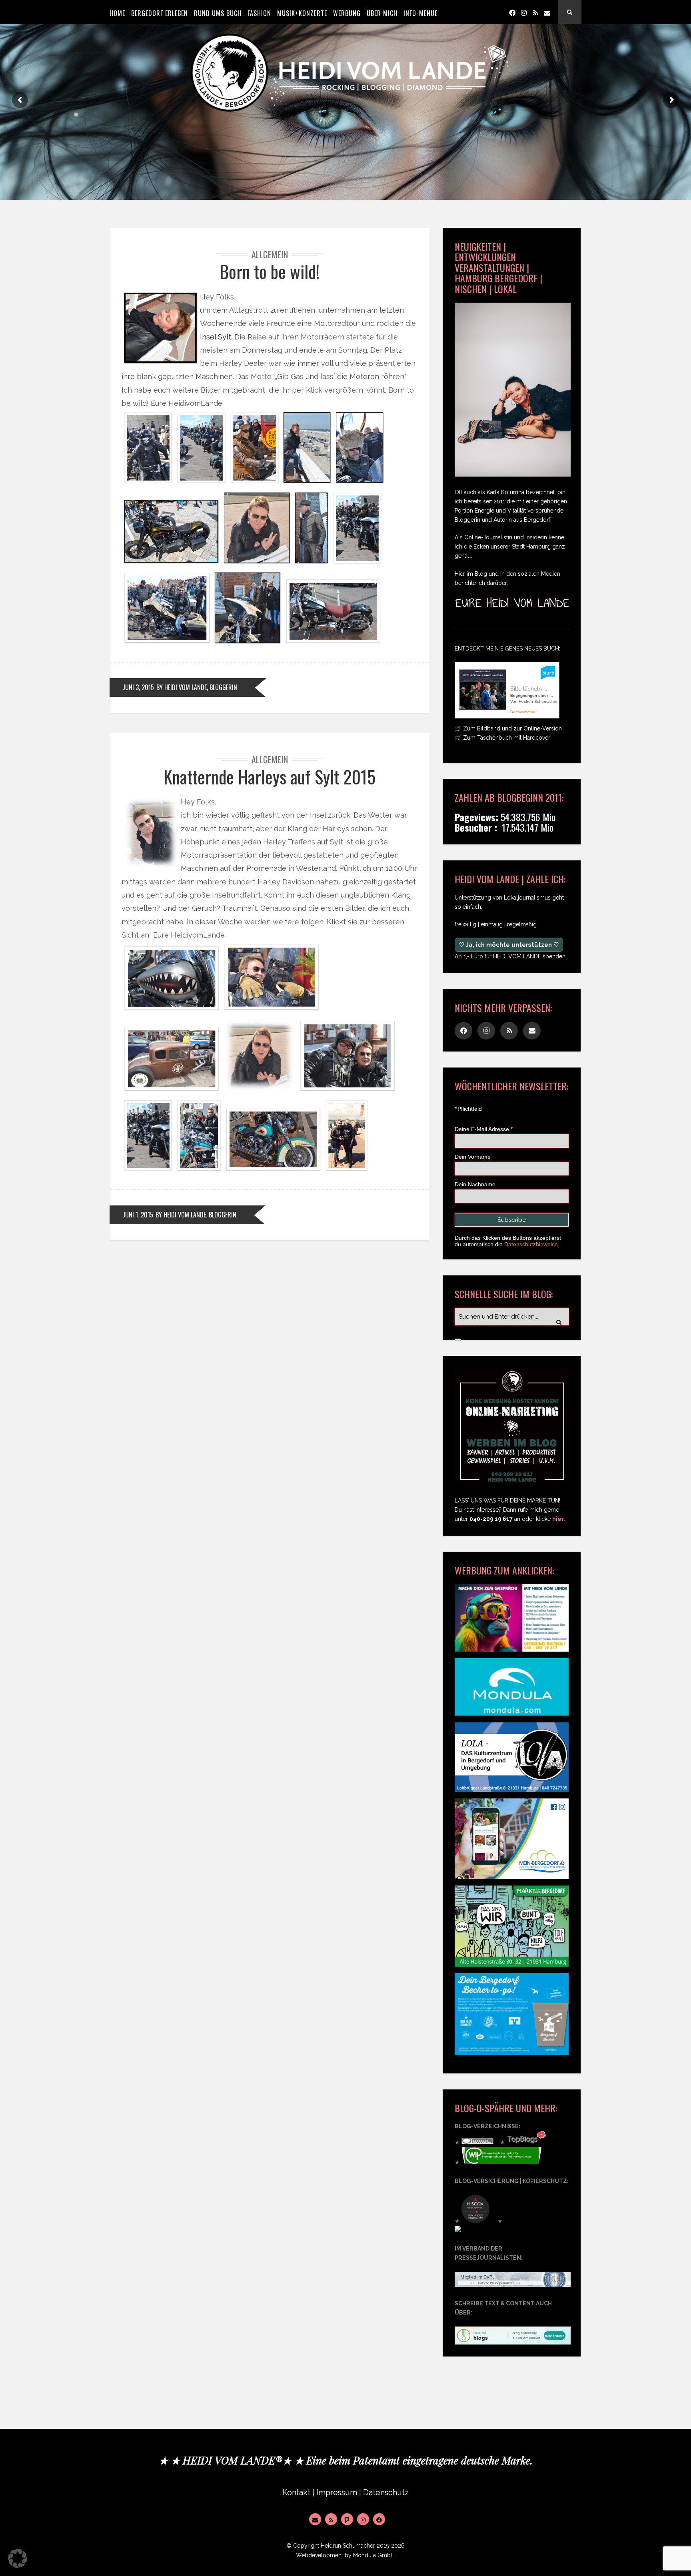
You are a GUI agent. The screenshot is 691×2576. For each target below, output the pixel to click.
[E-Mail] (315, 2519)
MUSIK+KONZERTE (302, 13)
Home (117, 13)
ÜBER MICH (382, 13)
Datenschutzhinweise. (532, 1244)
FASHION (259, 13)
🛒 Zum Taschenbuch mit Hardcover (502, 738)
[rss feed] (535, 12)
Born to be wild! (270, 271)
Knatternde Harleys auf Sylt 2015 (270, 777)
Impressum (337, 2493)
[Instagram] (524, 12)
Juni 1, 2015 (138, 1215)
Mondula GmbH (374, 2555)
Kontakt (296, 2493)
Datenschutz (386, 2493)
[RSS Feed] (331, 2519)
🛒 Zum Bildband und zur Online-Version (508, 728)
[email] (547, 12)
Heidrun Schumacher (348, 2546)
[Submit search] (458, 1340)
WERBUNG (347, 13)
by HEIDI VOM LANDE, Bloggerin (197, 687)
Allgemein (270, 254)
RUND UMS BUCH (218, 13)
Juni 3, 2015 (138, 687)
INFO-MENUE (420, 13)
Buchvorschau (523, 712)
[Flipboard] (347, 2519)
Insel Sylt (216, 337)
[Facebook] (512, 12)
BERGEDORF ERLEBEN (160, 13)
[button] (18, 2558)
